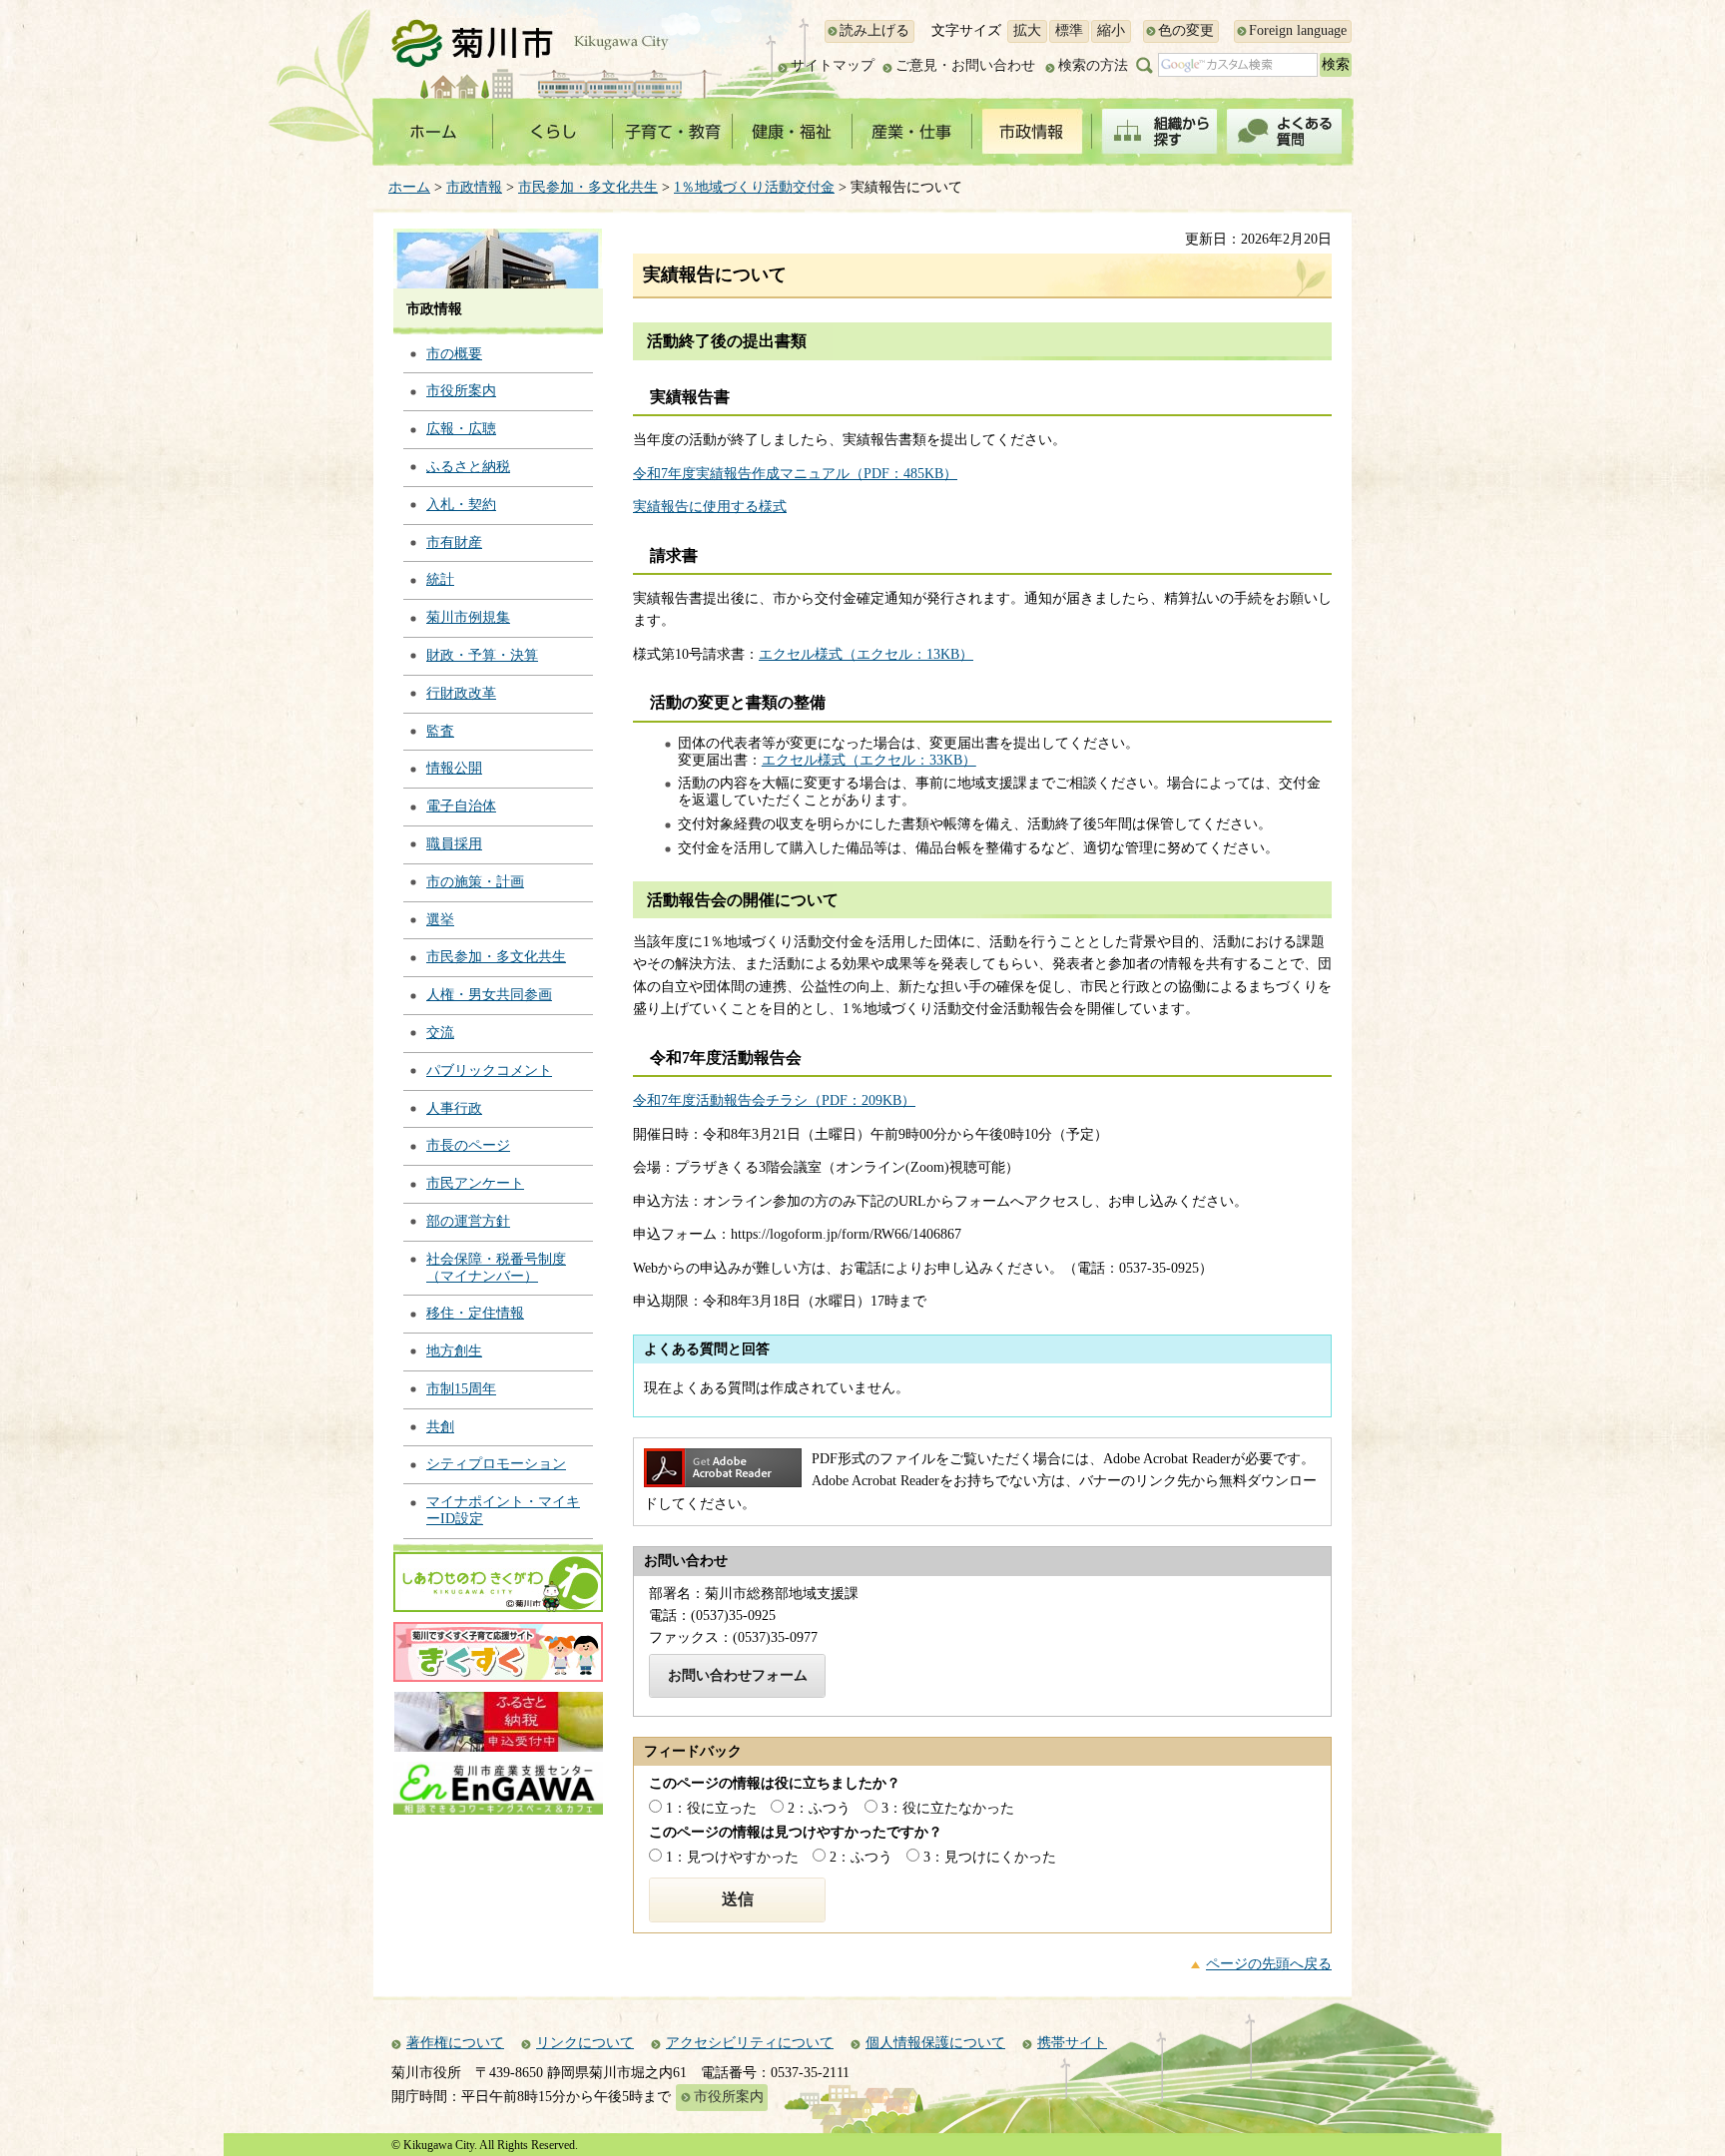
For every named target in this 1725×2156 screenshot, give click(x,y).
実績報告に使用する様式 (710, 507)
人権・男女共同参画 (489, 995)
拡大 (1027, 30)
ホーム (409, 187)
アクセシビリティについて (750, 2043)
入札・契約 (461, 505)
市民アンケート (475, 1183)
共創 (440, 1427)
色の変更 (1186, 30)
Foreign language (1298, 30)
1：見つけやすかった (732, 1857)
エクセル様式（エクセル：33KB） (869, 760)
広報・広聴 (461, 429)
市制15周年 (461, 1389)
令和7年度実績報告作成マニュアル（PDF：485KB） (795, 474)
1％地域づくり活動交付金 (754, 187)
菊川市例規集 (468, 617)
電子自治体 (461, 806)
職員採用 (454, 844)
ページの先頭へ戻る (1269, 1964)
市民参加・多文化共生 (588, 187)
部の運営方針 (468, 1221)
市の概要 (454, 354)
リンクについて (585, 2043)
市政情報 (474, 187)
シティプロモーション (496, 1464)
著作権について (455, 2043)
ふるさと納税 (468, 467)
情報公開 (454, 768)
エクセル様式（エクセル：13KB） (866, 654)
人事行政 (454, 1108)
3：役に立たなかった (948, 1808)
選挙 (440, 920)
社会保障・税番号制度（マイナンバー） (496, 1268)
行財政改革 (461, 693)
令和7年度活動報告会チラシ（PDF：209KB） (774, 1100)
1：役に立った (711, 1808)
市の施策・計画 (475, 882)
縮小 (1111, 30)
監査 (440, 731)
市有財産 (454, 542)
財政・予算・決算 (482, 655)
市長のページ (468, 1145)
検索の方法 (1093, 65)
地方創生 (454, 1351)
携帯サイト (1072, 2043)
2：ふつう (819, 1808)
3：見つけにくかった (990, 1857)
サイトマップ (833, 65)
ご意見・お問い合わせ (965, 65)
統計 (440, 579)
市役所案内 (461, 391)
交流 (440, 1033)
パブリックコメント (489, 1071)
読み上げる (874, 30)
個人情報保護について (935, 2043)
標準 (1069, 30)
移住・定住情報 (475, 1313)
